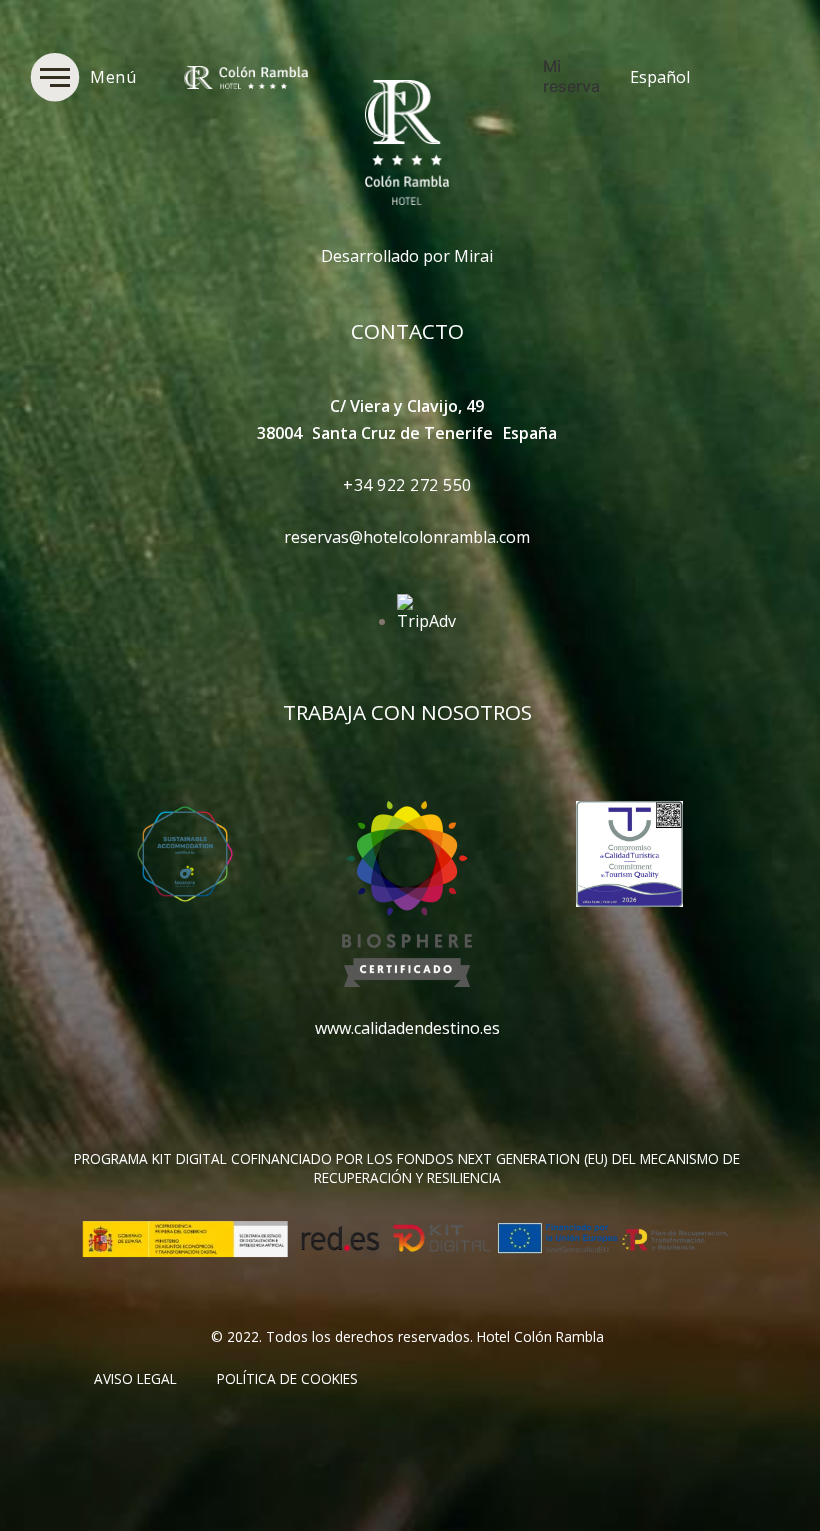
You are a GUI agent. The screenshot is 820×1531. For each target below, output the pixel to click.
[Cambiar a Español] (744, 77)
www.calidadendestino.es (407, 1028)
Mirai (473, 256)
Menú (113, 77)
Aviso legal (135, 1378)
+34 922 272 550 (407, 485)
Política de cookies (287, 1378)
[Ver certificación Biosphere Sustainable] (407, 981)
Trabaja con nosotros (407, 712)
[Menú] (55, 77)
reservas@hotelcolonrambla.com (407, 537)
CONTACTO (407, 331)
